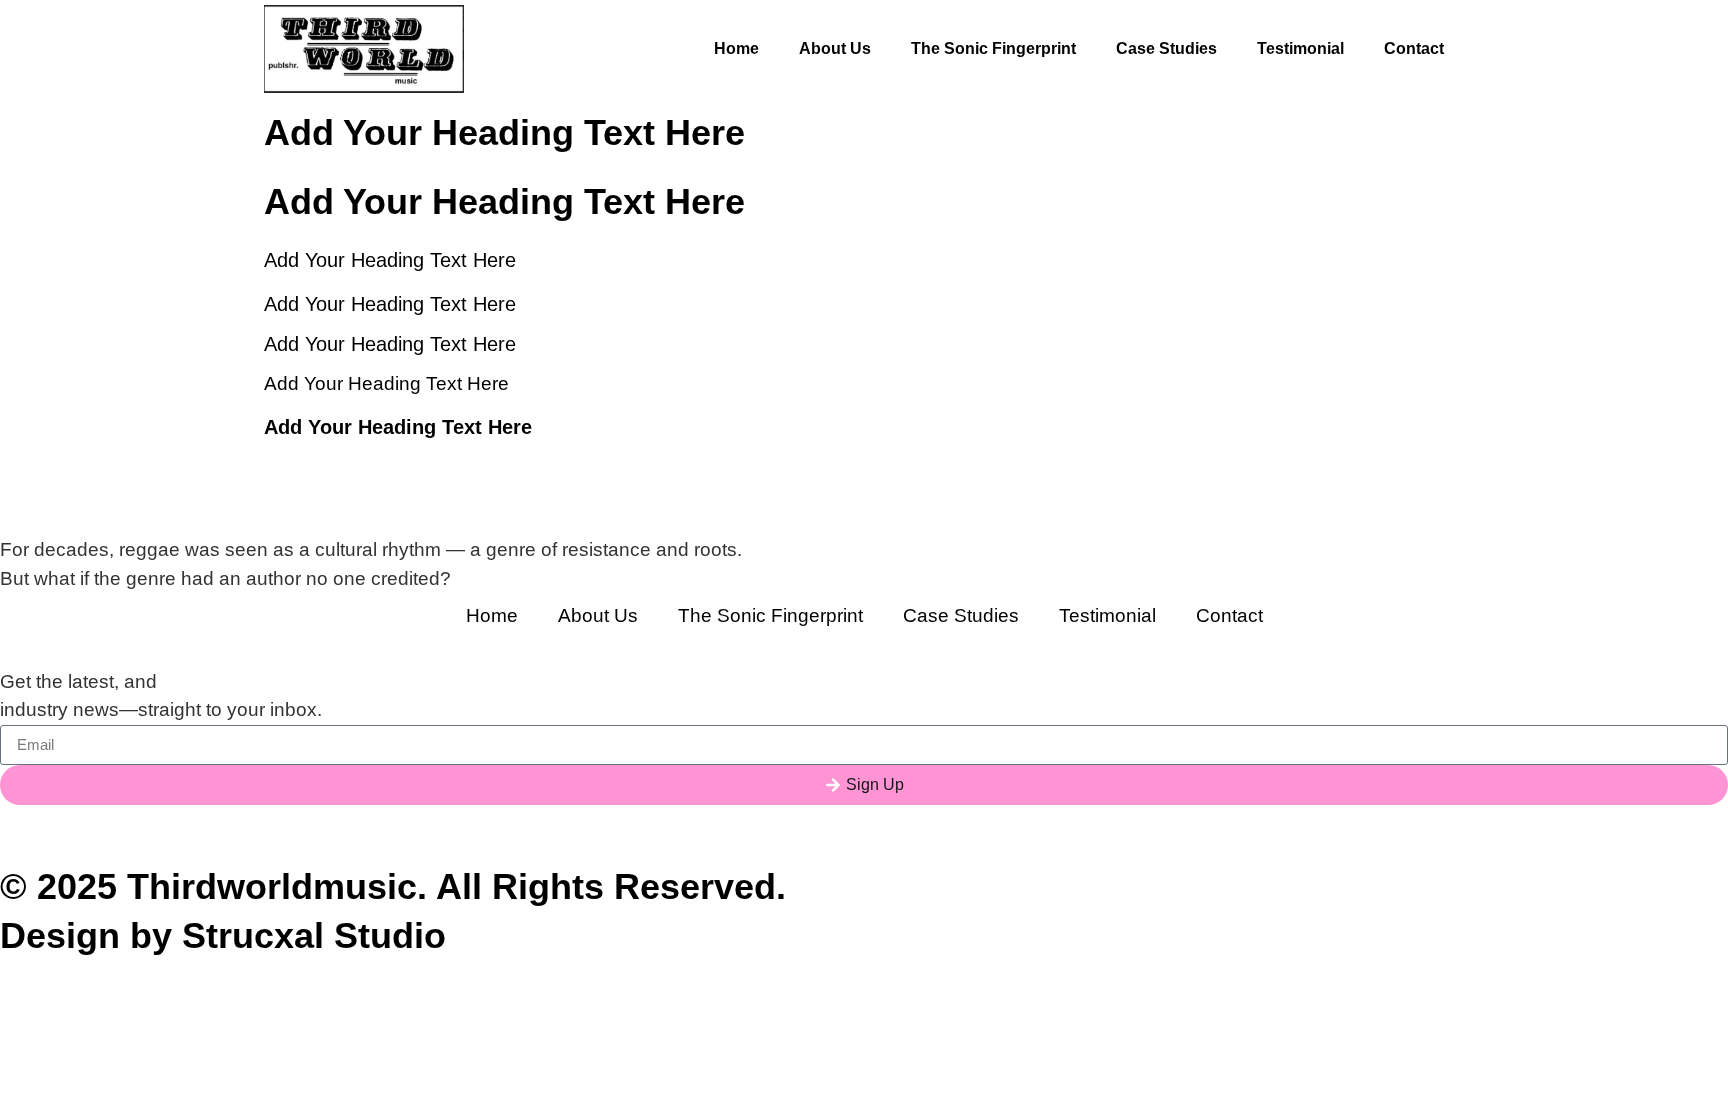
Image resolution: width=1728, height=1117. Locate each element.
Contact (1414, 48)
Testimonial (1300, 48)
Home (736, 48)
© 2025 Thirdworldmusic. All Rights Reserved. (393, 886)
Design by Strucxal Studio (223, 935)
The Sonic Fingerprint (993, 48)
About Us (835, 48)
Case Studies (1166, 48)
